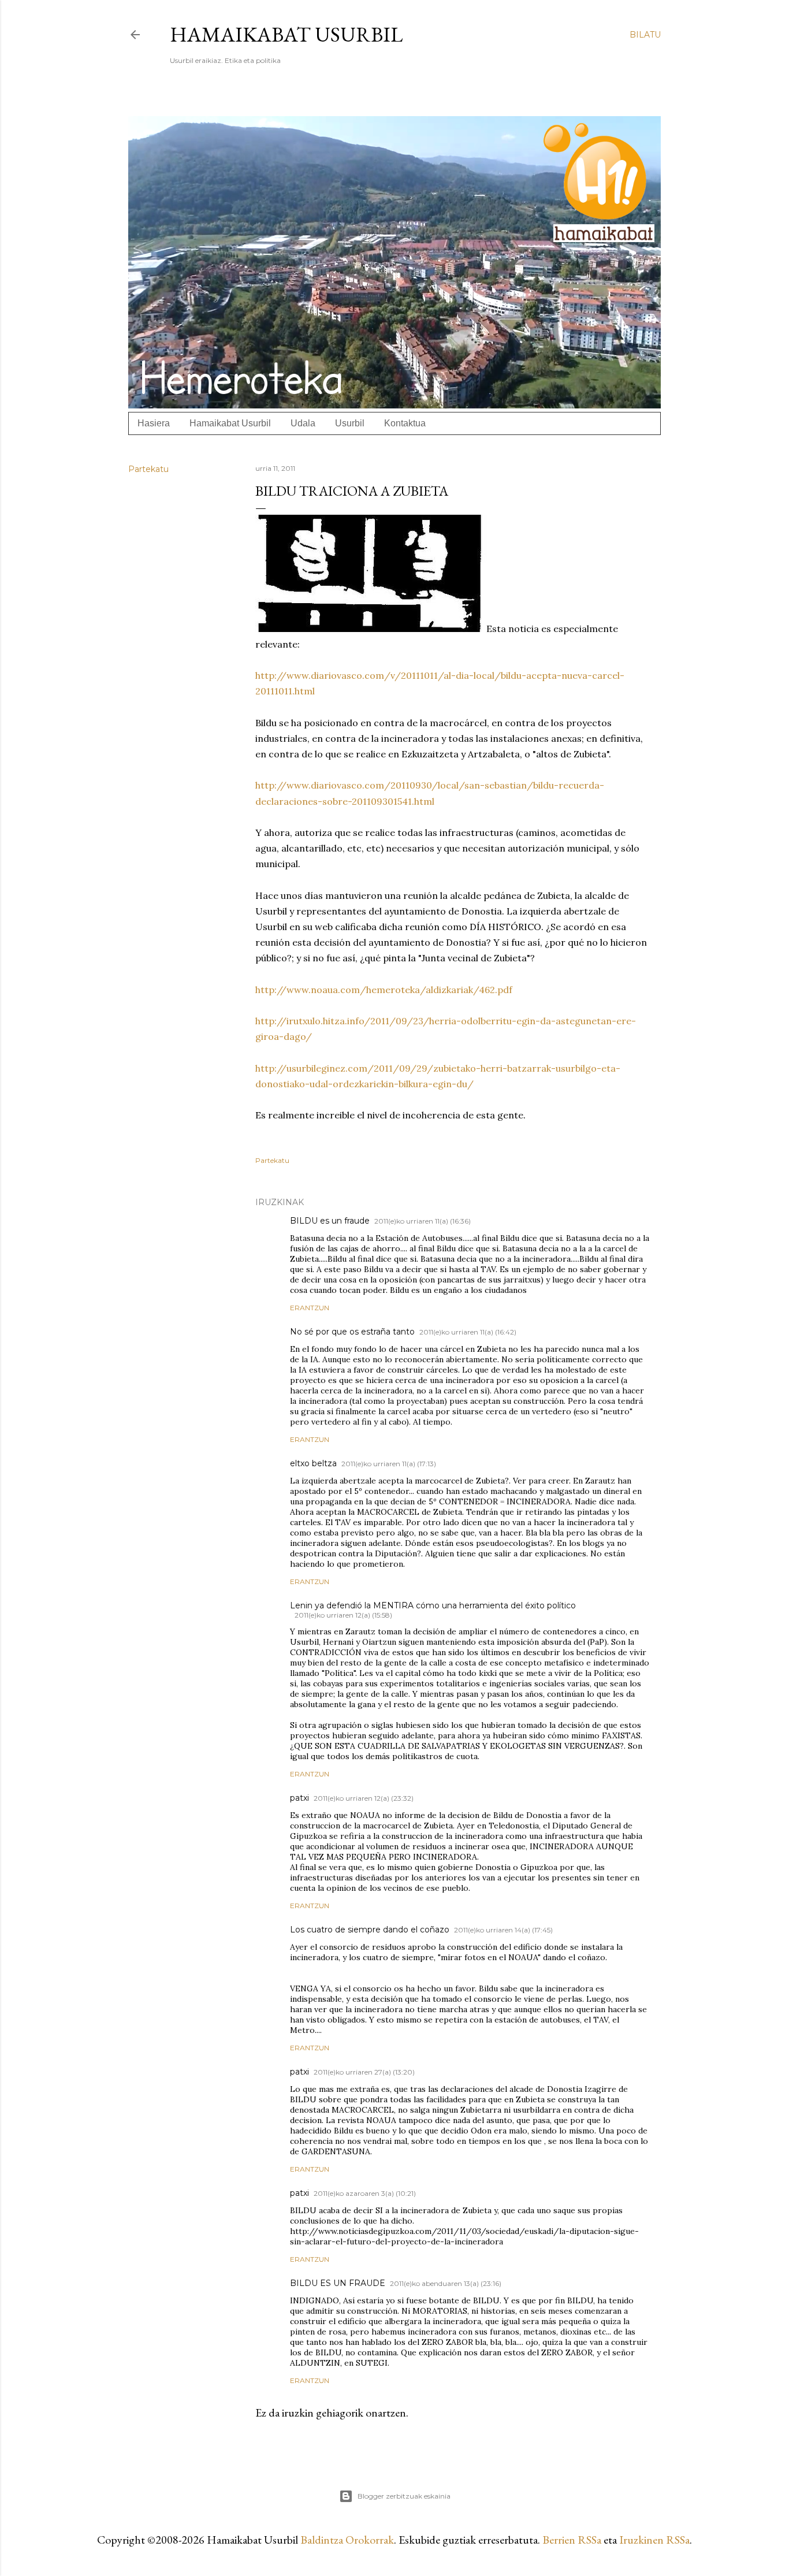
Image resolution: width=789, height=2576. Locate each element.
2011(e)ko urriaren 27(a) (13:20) (364, 2072)
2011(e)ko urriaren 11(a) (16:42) (468, 1332)
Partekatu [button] (148, 469)
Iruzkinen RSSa (654, 2540)
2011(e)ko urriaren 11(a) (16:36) (423, 1221)
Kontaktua (405, 423)
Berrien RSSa (572, 2540)
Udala (303, 423)
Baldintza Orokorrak (347, 2540)
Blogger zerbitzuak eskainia (404, 2496)
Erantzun (310, 1308)
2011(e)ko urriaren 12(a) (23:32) (364, 1798)
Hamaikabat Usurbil (286, 34)
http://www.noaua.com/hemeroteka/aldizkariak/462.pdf (384, 990)
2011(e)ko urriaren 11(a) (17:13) (389, 1464)
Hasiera (154, 423)
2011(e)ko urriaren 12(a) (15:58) (343, 1615)
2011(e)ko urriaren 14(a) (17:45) (503, 1930)
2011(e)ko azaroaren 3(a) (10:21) (365, 2193)
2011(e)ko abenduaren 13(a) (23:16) (446, 2283)
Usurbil (350, 423)
